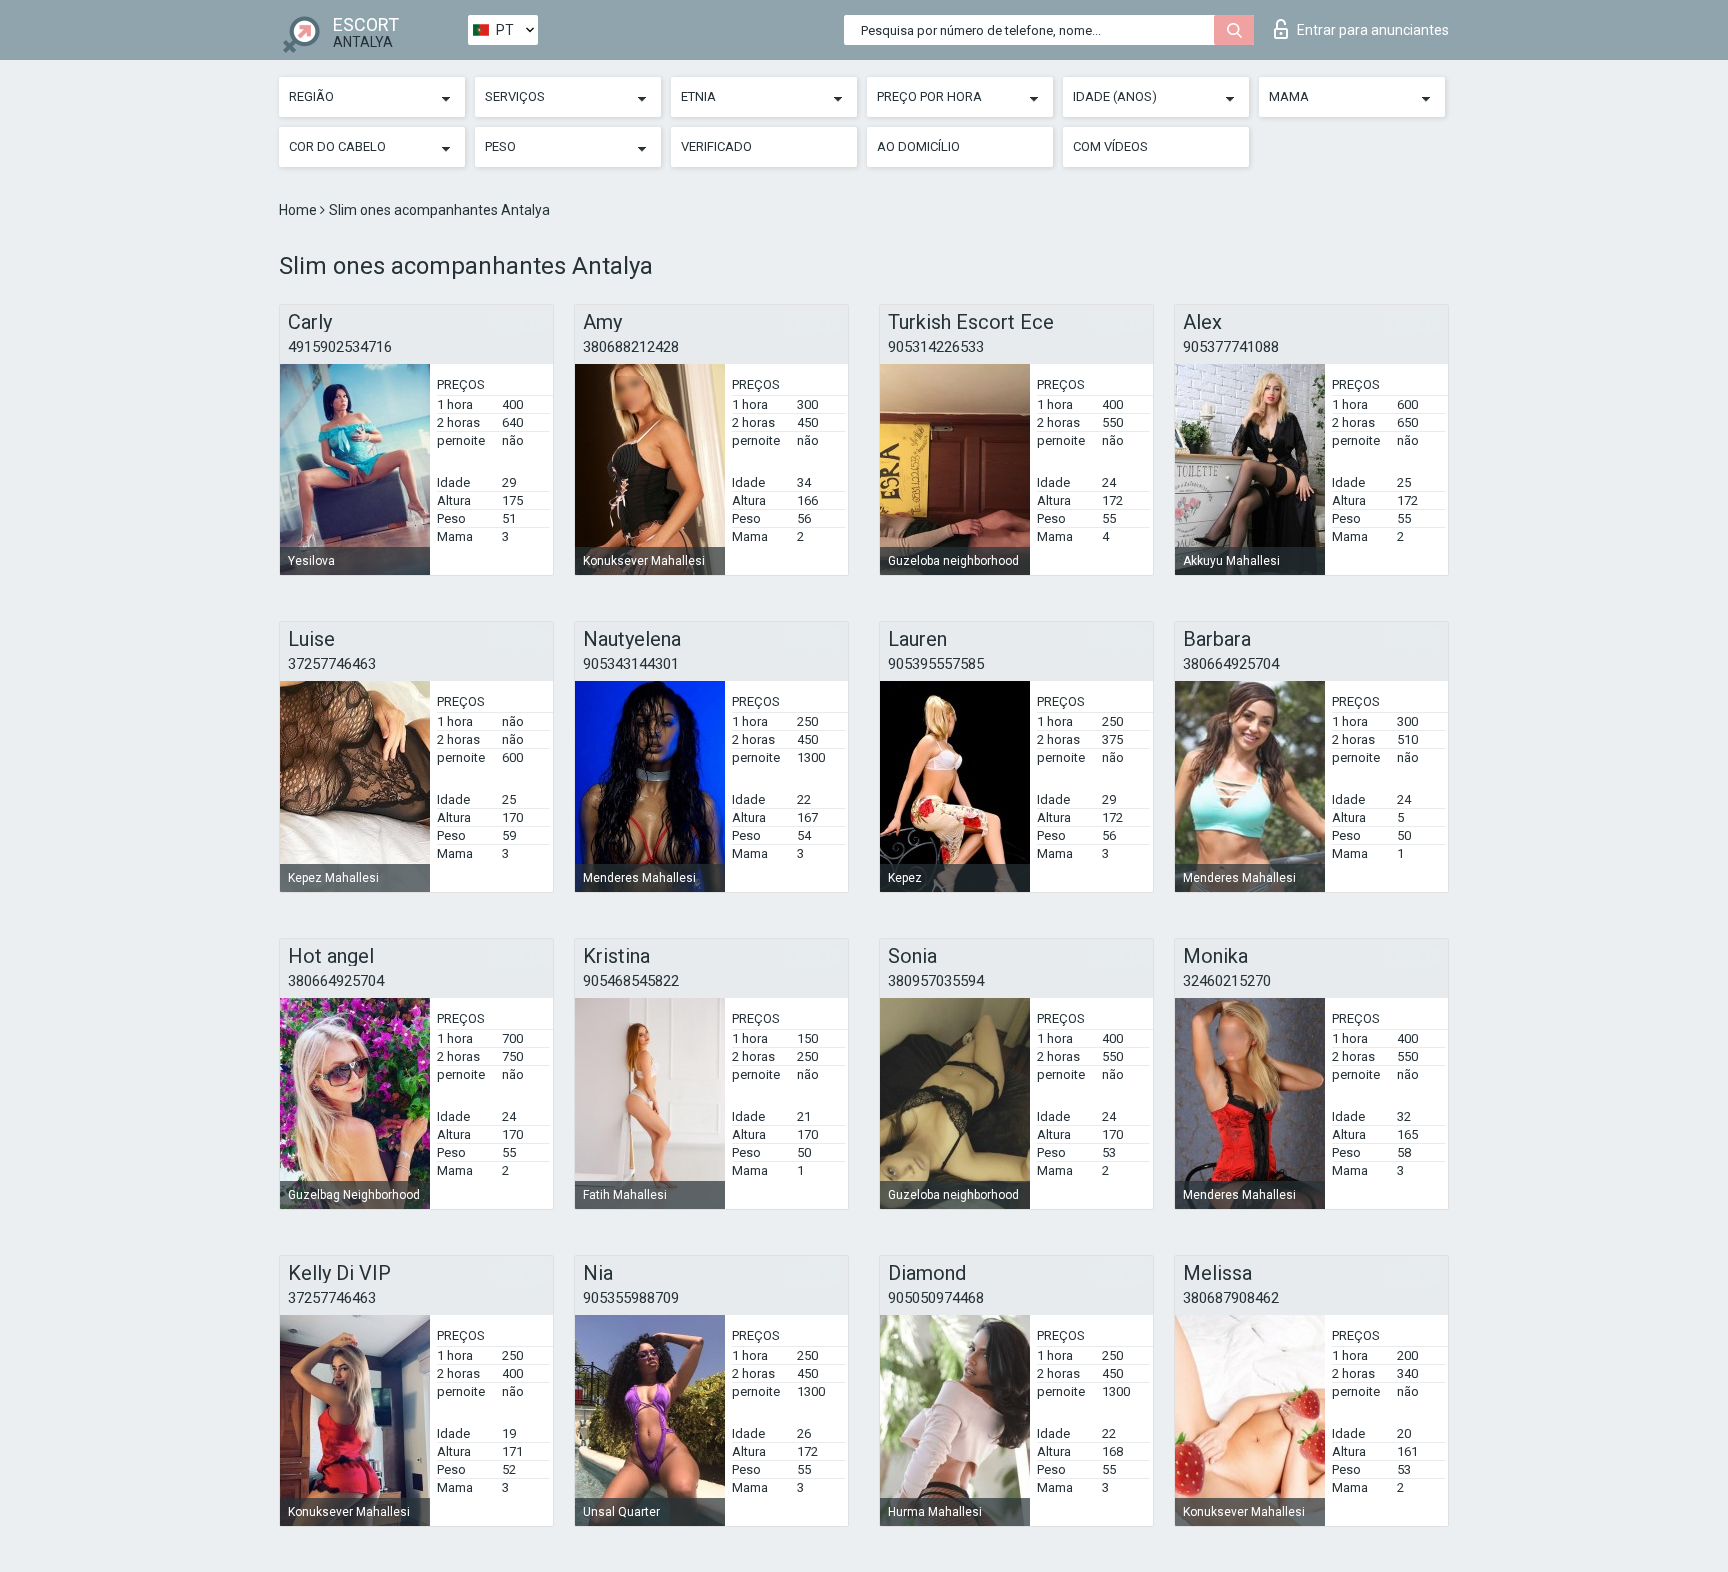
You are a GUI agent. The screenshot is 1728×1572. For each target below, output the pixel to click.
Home (299, 210)
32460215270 (1227, 981)
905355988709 (631, 1298)
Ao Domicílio (918, 146)
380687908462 (1231, 1298)
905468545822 (631, 981)
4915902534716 (340, 347)
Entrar (1373, 30)
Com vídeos (1110, 146)
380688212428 (631, 347)
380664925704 (1231, 664)
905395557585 (936, 664)
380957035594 (936, 981)
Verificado (716, 146)
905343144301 (631, 664)
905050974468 (936, 1298)
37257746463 (332, 664)
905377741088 (1231, 347)
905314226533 (936, 347)
